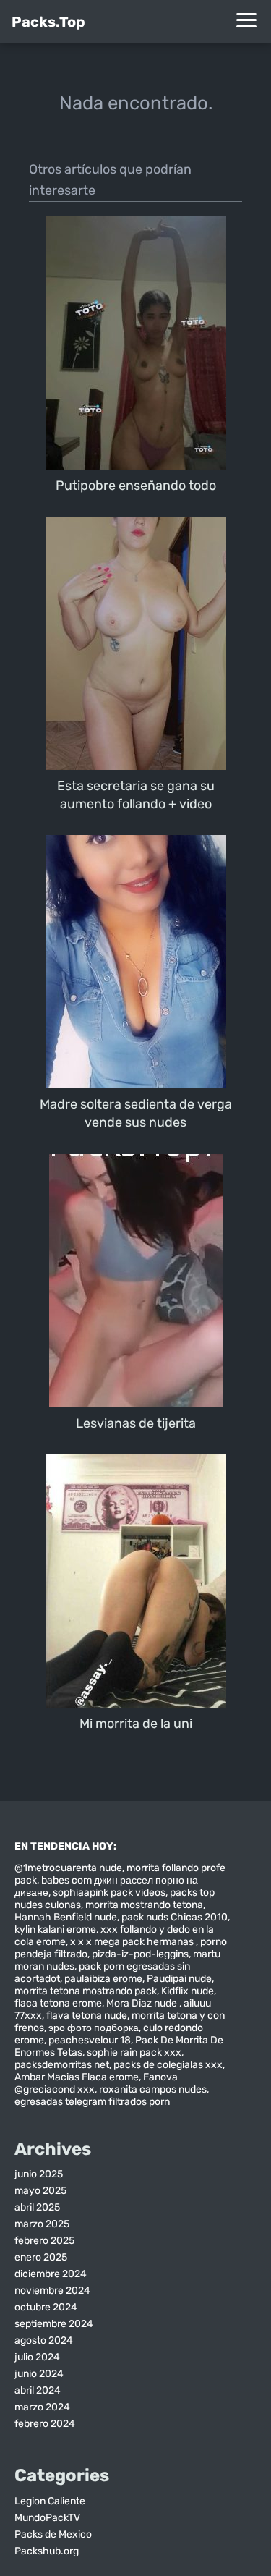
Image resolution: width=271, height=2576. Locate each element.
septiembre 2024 (54, 2324)
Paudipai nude (179, 1979)
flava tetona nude (87, 2016)
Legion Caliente (50, 2501)
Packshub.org (47, 2551)
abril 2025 (37, 2207)
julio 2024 (37, 2357)
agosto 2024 (44, 2340)
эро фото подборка (94, 2028)
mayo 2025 (40, 2191)
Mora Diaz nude (143, 2003)
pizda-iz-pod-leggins (140, 1954)
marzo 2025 (42, 2224)
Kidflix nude (188, 1991)
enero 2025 (41, 2257)
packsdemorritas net (62, 2065)
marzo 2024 (42, 2407)
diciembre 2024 (51, 2274)
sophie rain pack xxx (134, 2052)
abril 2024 (38, 2390)
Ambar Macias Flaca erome (77, 2077)
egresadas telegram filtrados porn (92, 2102)
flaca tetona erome (58, 2003)
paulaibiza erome (103, 1979)
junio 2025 (39, 2174)
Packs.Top (48, 22)
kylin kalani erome (55, 1929)
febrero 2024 (45, 2424)
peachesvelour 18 (90, 2040)
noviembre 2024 (52, 2291)
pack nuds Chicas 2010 (175, 1917)
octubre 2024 (46, 2307)
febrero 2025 (44, 2241)
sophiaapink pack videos (109, 1893)
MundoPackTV (47, 2518)
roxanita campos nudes (153, 2089)
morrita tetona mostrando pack (86, 1991)
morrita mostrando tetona (144, 1905)
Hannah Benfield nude (66, 1917)
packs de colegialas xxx (168, 2065)
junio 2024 (39, 2374)
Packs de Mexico (53, 2534)
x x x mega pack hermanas (133, 1942)
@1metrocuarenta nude (68, 1868)
